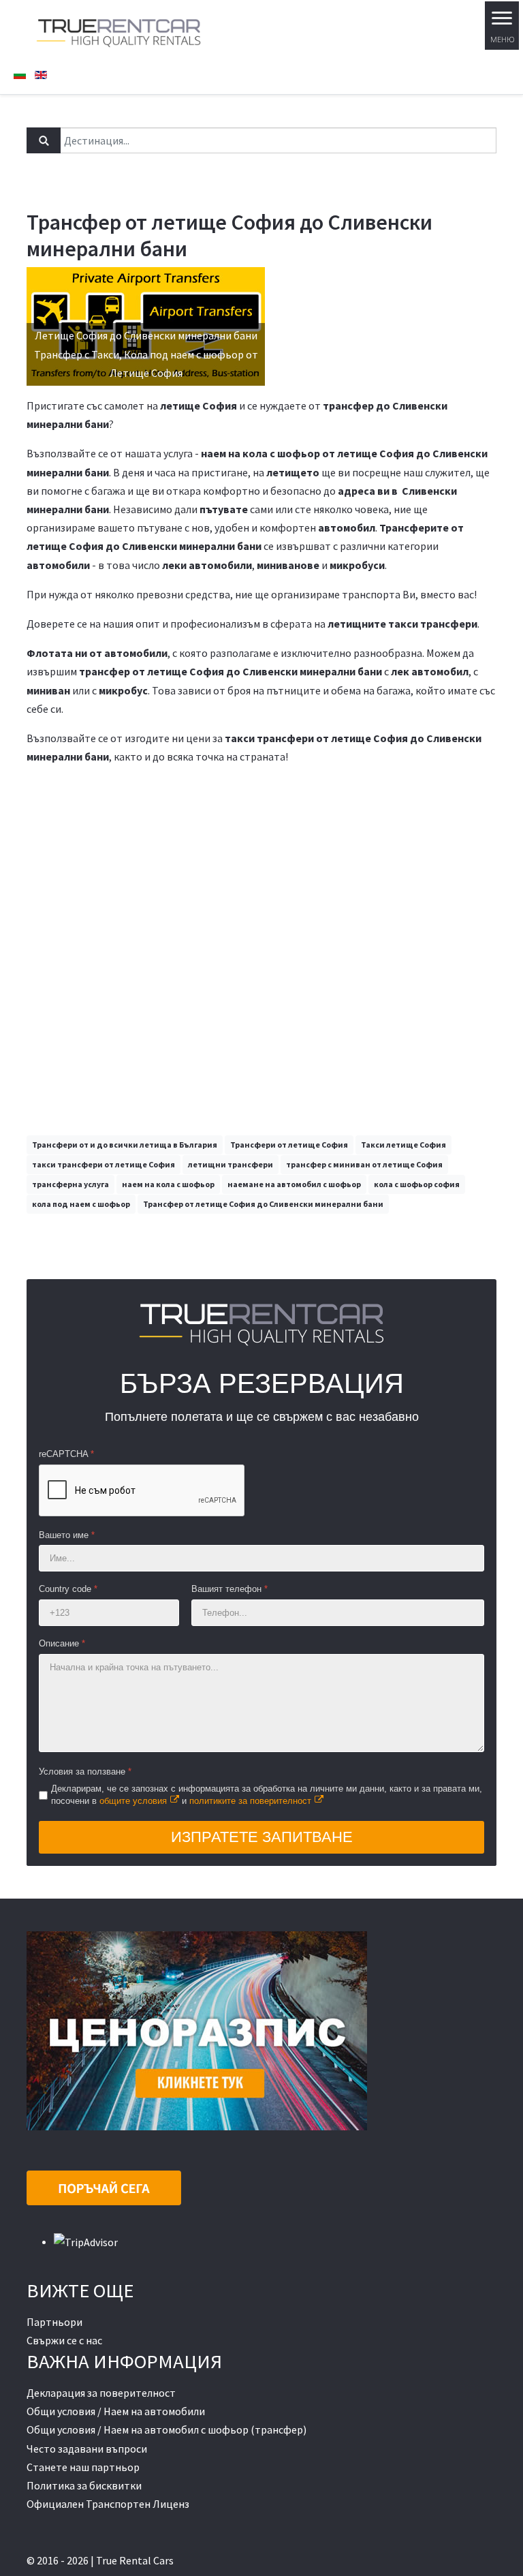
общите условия (133, 1801)
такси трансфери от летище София (104, 1164)
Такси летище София (403, 1145)
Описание (62, 1643)
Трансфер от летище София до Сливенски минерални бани (263, 1204)
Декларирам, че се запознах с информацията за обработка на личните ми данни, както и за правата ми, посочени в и (267, 1794)
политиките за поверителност (250, 1801)
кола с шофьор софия (417, 1184)
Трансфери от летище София (289, 1145)
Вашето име (67, 1535)
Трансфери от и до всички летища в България (125, 1145)
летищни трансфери (231, 1164)
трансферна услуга (70, 1184)
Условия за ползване (85, 1772)
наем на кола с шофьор (168, 1184)
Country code (68, 1589)
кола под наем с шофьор (81, 1204)
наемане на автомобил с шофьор (294, 1184)
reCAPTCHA (66, 1454)
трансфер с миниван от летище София (364, 1164)
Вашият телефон (229, 1589)
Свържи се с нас (64, 2340)
